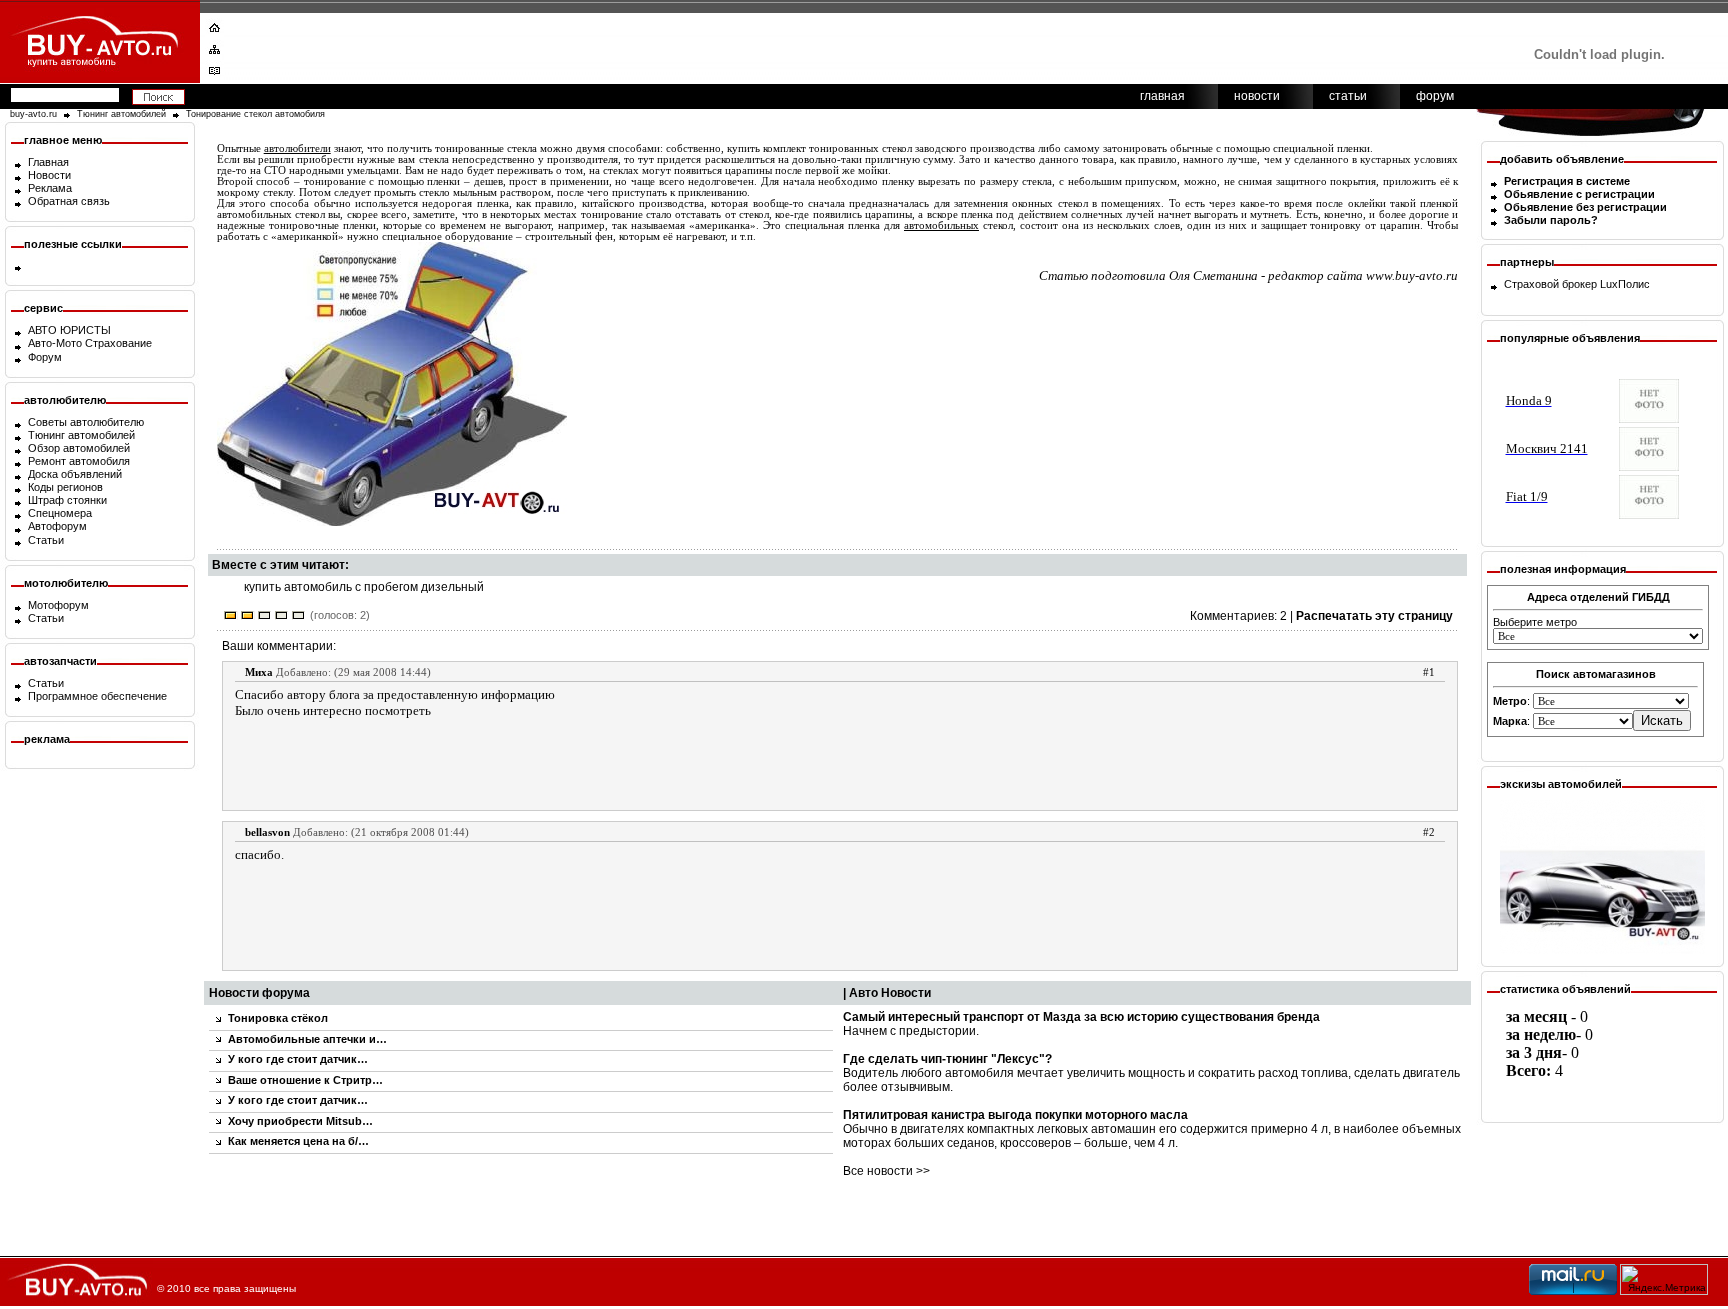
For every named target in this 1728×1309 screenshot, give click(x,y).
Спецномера (60, 513)
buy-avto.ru (33, 114)
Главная (48, 162)
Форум (45, 357)
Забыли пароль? (1551, 220)
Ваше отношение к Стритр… (305, 1080)
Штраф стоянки (67, 500)
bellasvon (267, 832)
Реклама (50, 188)
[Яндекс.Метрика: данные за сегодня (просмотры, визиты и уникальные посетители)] (1664, 1279)
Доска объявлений (75, 474)
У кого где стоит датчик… (298, 1059)
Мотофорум (58, 605)
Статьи (46, 540)
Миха (259, 672)
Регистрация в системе (1567, 181)
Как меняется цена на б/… (298, 1141)
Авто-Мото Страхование (90, 343)
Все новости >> (886, 1171)
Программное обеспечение (97, 696)
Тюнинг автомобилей (121, 114)
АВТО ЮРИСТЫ (69, 330)
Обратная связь (69, 201)
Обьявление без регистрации (1585, 207)
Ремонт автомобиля (79, 461)
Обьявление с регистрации (1579, 194)
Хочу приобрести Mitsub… (300, 1121)
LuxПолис (1625, 284)
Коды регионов (65, 487)
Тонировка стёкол (278, 1018)
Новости (49, 175)
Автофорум (57, 526)
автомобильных (941, 225)
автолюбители (297, 148)
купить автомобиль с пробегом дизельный (364, 587)
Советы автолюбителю (86, 422)
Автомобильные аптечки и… (307, 1039)
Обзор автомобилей (79, 448)
